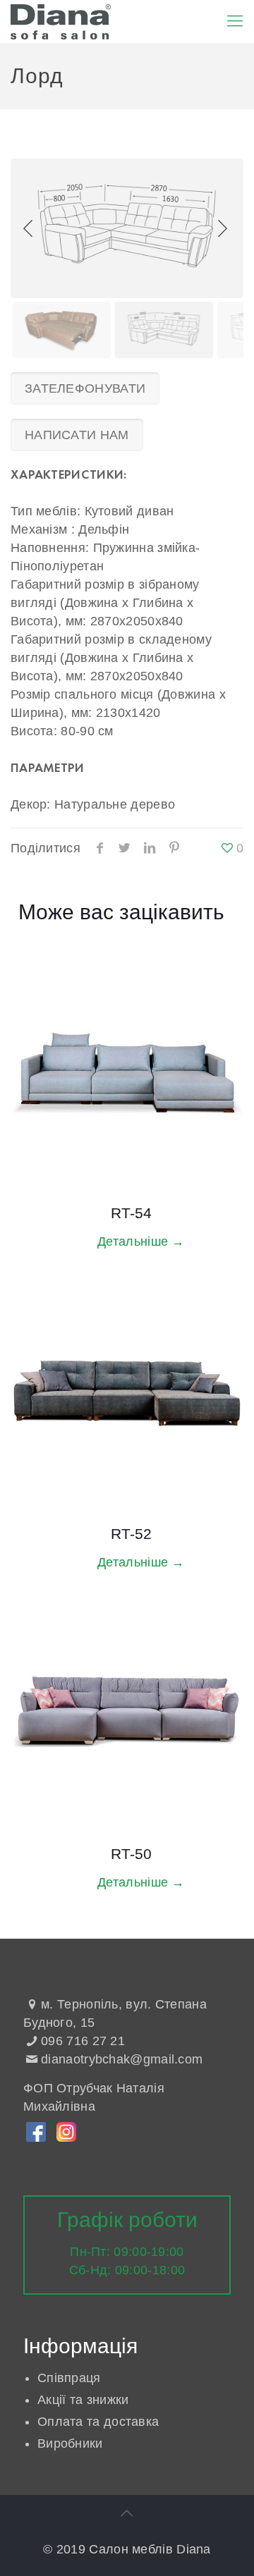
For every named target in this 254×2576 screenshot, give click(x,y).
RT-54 (131, 1213)
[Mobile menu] (235, 21)
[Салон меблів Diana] (61, 21)
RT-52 (131, 1534)
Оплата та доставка (98, 2422)
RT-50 (131, 1854)
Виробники (70, 2443)
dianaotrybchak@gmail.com (122, 2059)
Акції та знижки (83, 2400)
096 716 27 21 (83, 2041)
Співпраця (69, 2378)
